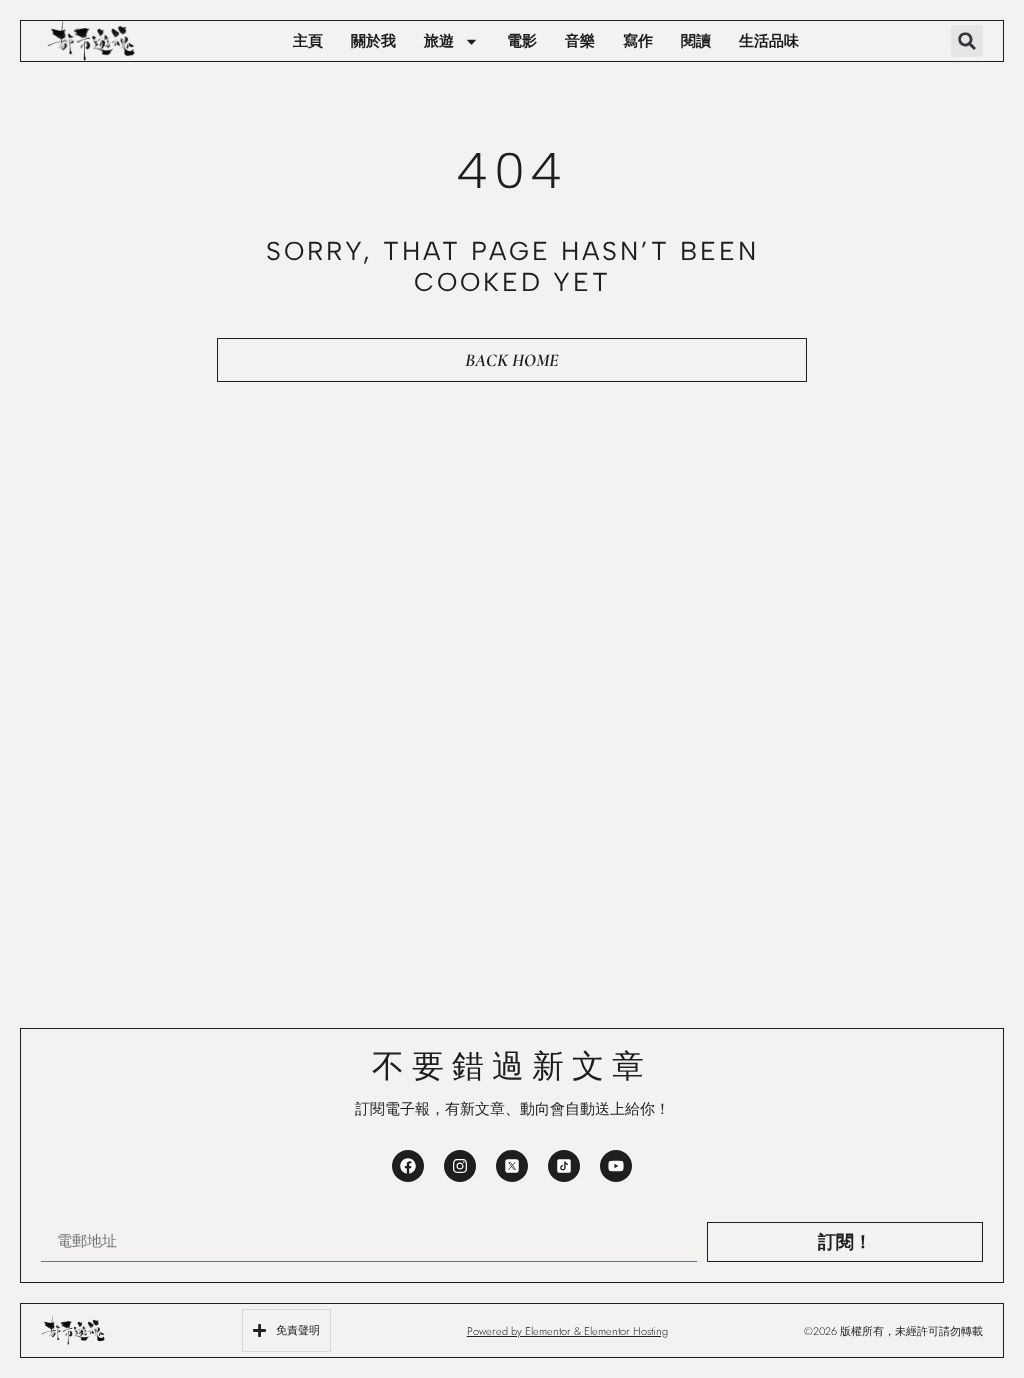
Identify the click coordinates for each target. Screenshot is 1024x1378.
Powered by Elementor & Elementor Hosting (567, 1331)
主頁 (308, 41)
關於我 (373, 41)
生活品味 (769, 41)
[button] (967, 41)
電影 (522, 41)
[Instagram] (460, 1166)
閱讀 (696, 41)
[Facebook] (408, 1166)
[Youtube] (616, 1166)
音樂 (580, 41)
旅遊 (439, 41)
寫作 (638, 41)
